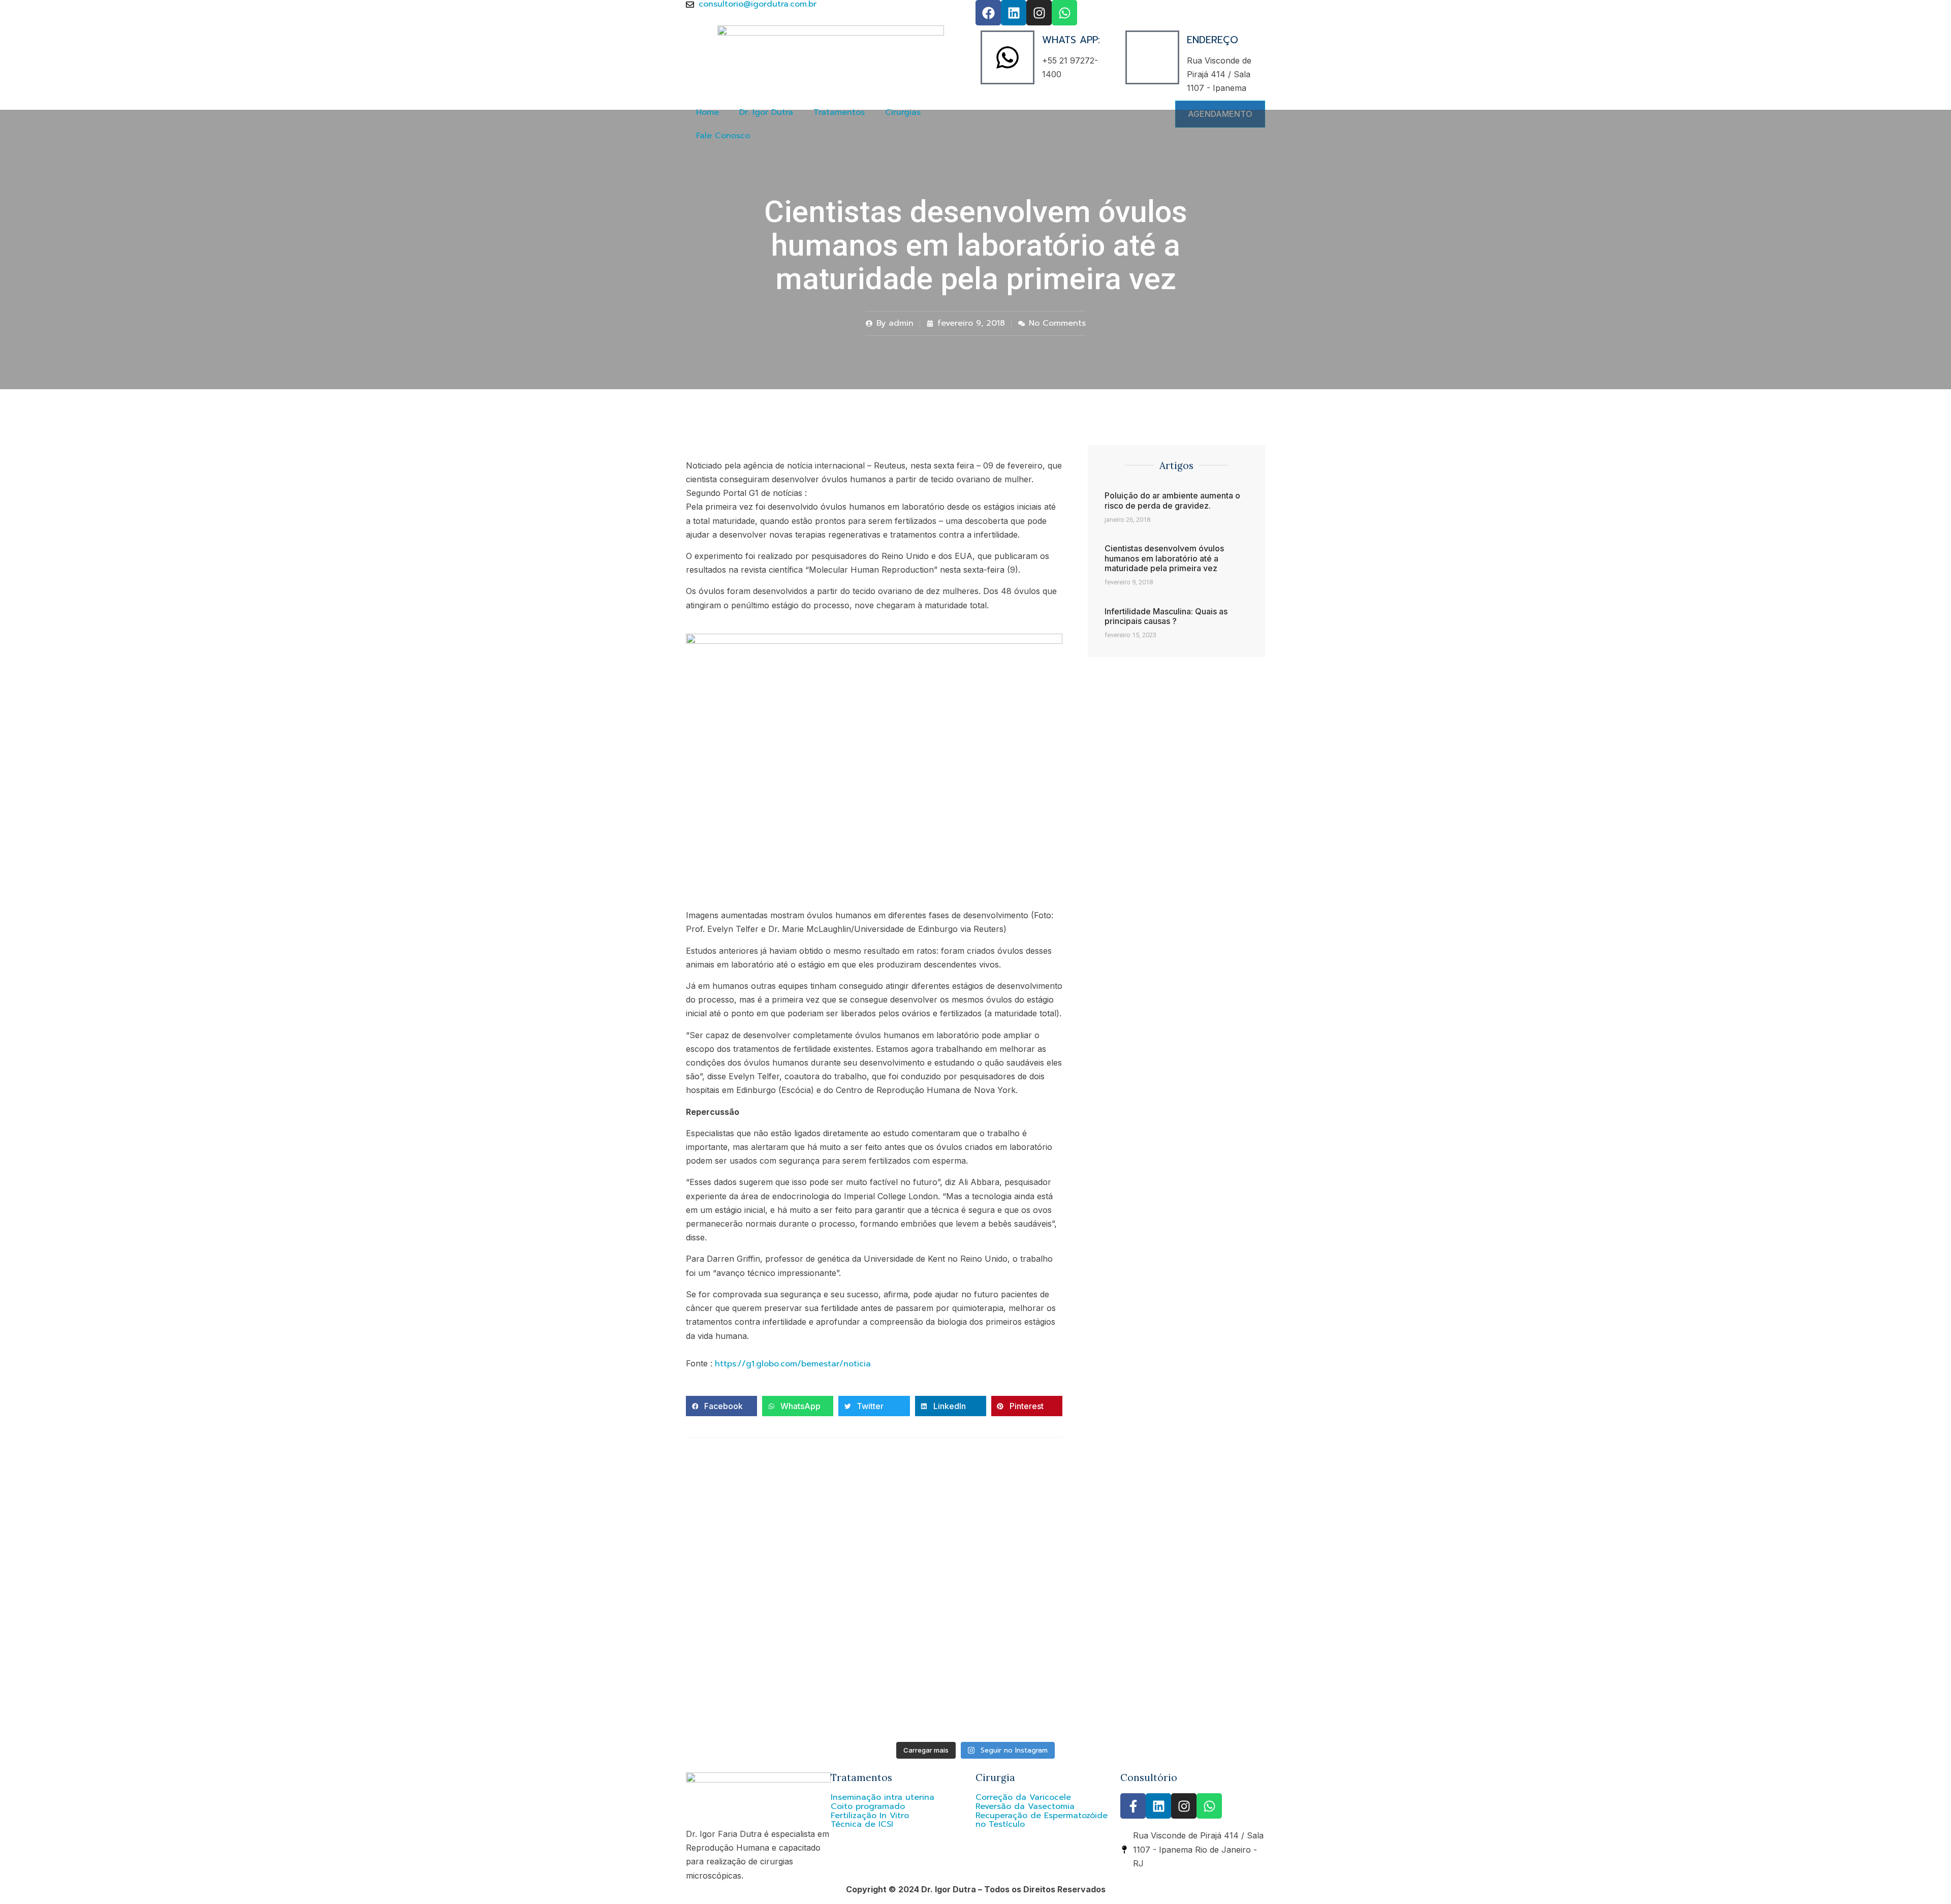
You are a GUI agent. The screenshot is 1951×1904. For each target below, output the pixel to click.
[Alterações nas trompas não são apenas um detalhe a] (585, 1568)
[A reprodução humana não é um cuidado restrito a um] (1756, 1559)
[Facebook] (988, 13)
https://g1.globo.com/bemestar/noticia (793, 1364)
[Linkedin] (1014, 13)
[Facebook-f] (1133, 1806)
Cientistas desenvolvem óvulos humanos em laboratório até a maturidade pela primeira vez (1164, 558)
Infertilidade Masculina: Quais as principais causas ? (1166, 616)
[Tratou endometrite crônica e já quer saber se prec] (195, 1568)
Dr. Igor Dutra (766, 112)
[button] (721, 1406)
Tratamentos (839, 112)
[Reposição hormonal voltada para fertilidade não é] (1366, 1568)
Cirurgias (903, 112)
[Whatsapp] (1064, 13)
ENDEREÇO (1213, 40)
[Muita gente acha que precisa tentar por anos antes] (975, 1568)
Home (707, 112)
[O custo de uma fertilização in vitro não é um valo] (1756, 1662)
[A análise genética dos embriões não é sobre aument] (1366, 1662)
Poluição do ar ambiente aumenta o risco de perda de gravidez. (1172, 500)
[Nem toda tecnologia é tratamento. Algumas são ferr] (195, 1657)
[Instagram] (1039, 13)
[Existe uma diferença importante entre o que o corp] (975, 1675)
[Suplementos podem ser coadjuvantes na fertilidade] (585, 1675)
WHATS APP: (1071, 40)
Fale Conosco (723, 136)
